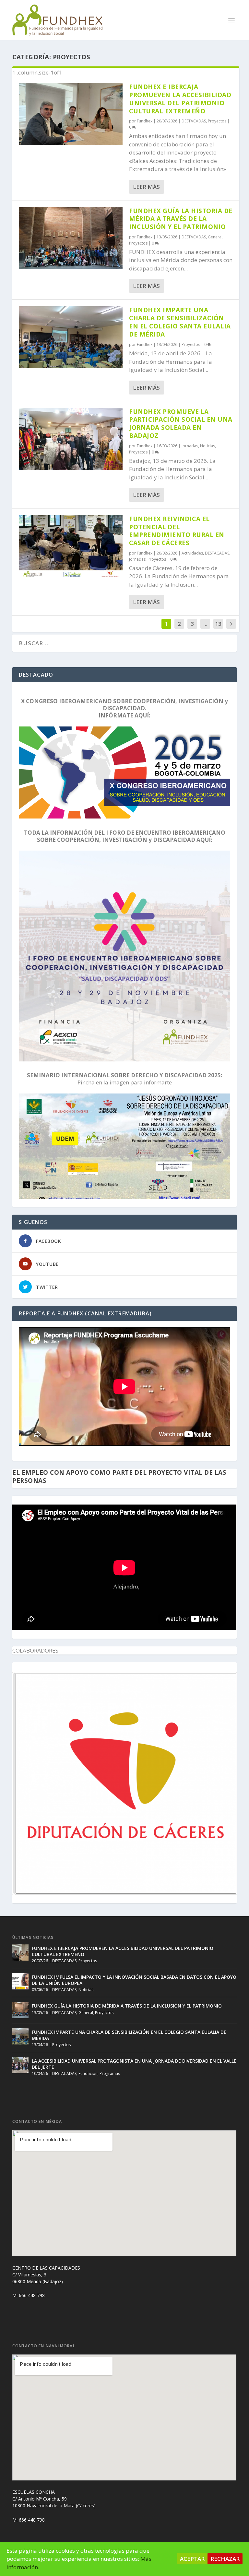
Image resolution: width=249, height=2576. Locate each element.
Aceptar (192, 2559)
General (215, 237)
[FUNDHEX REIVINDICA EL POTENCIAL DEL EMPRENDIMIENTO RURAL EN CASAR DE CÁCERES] (71, 546)
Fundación (88, 2073)
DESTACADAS (194, 121)
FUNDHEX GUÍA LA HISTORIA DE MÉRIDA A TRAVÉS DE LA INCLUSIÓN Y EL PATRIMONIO (181, 219)
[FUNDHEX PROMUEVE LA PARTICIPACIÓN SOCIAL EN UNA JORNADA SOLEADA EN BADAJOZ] (71, 439)
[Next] (223, 1783)
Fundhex (145, 121)
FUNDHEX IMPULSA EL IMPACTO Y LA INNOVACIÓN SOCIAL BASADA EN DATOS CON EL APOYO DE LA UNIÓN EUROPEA (134, 1980)
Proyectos (217, 121)
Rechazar (225, 2559)
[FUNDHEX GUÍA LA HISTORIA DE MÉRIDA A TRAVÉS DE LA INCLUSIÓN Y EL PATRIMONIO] (71, 238)
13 (218, 624)
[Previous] (26, 1783)
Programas (110, 2073)
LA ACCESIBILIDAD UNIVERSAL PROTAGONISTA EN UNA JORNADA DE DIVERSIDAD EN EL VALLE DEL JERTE (134, 2064)
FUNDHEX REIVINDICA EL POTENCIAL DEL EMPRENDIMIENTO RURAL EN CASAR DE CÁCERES (177, 531)
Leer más (146, 187)
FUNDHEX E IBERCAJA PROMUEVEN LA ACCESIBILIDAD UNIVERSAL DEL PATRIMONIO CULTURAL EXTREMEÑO (180, 99)
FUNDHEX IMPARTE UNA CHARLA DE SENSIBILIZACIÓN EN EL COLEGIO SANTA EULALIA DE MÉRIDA (180, 322)
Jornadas (190, 446)
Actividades (192, 553)
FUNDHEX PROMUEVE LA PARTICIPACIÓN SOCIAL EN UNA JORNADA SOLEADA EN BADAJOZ (181, 424)
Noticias (207, 446)
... (205, 624)
